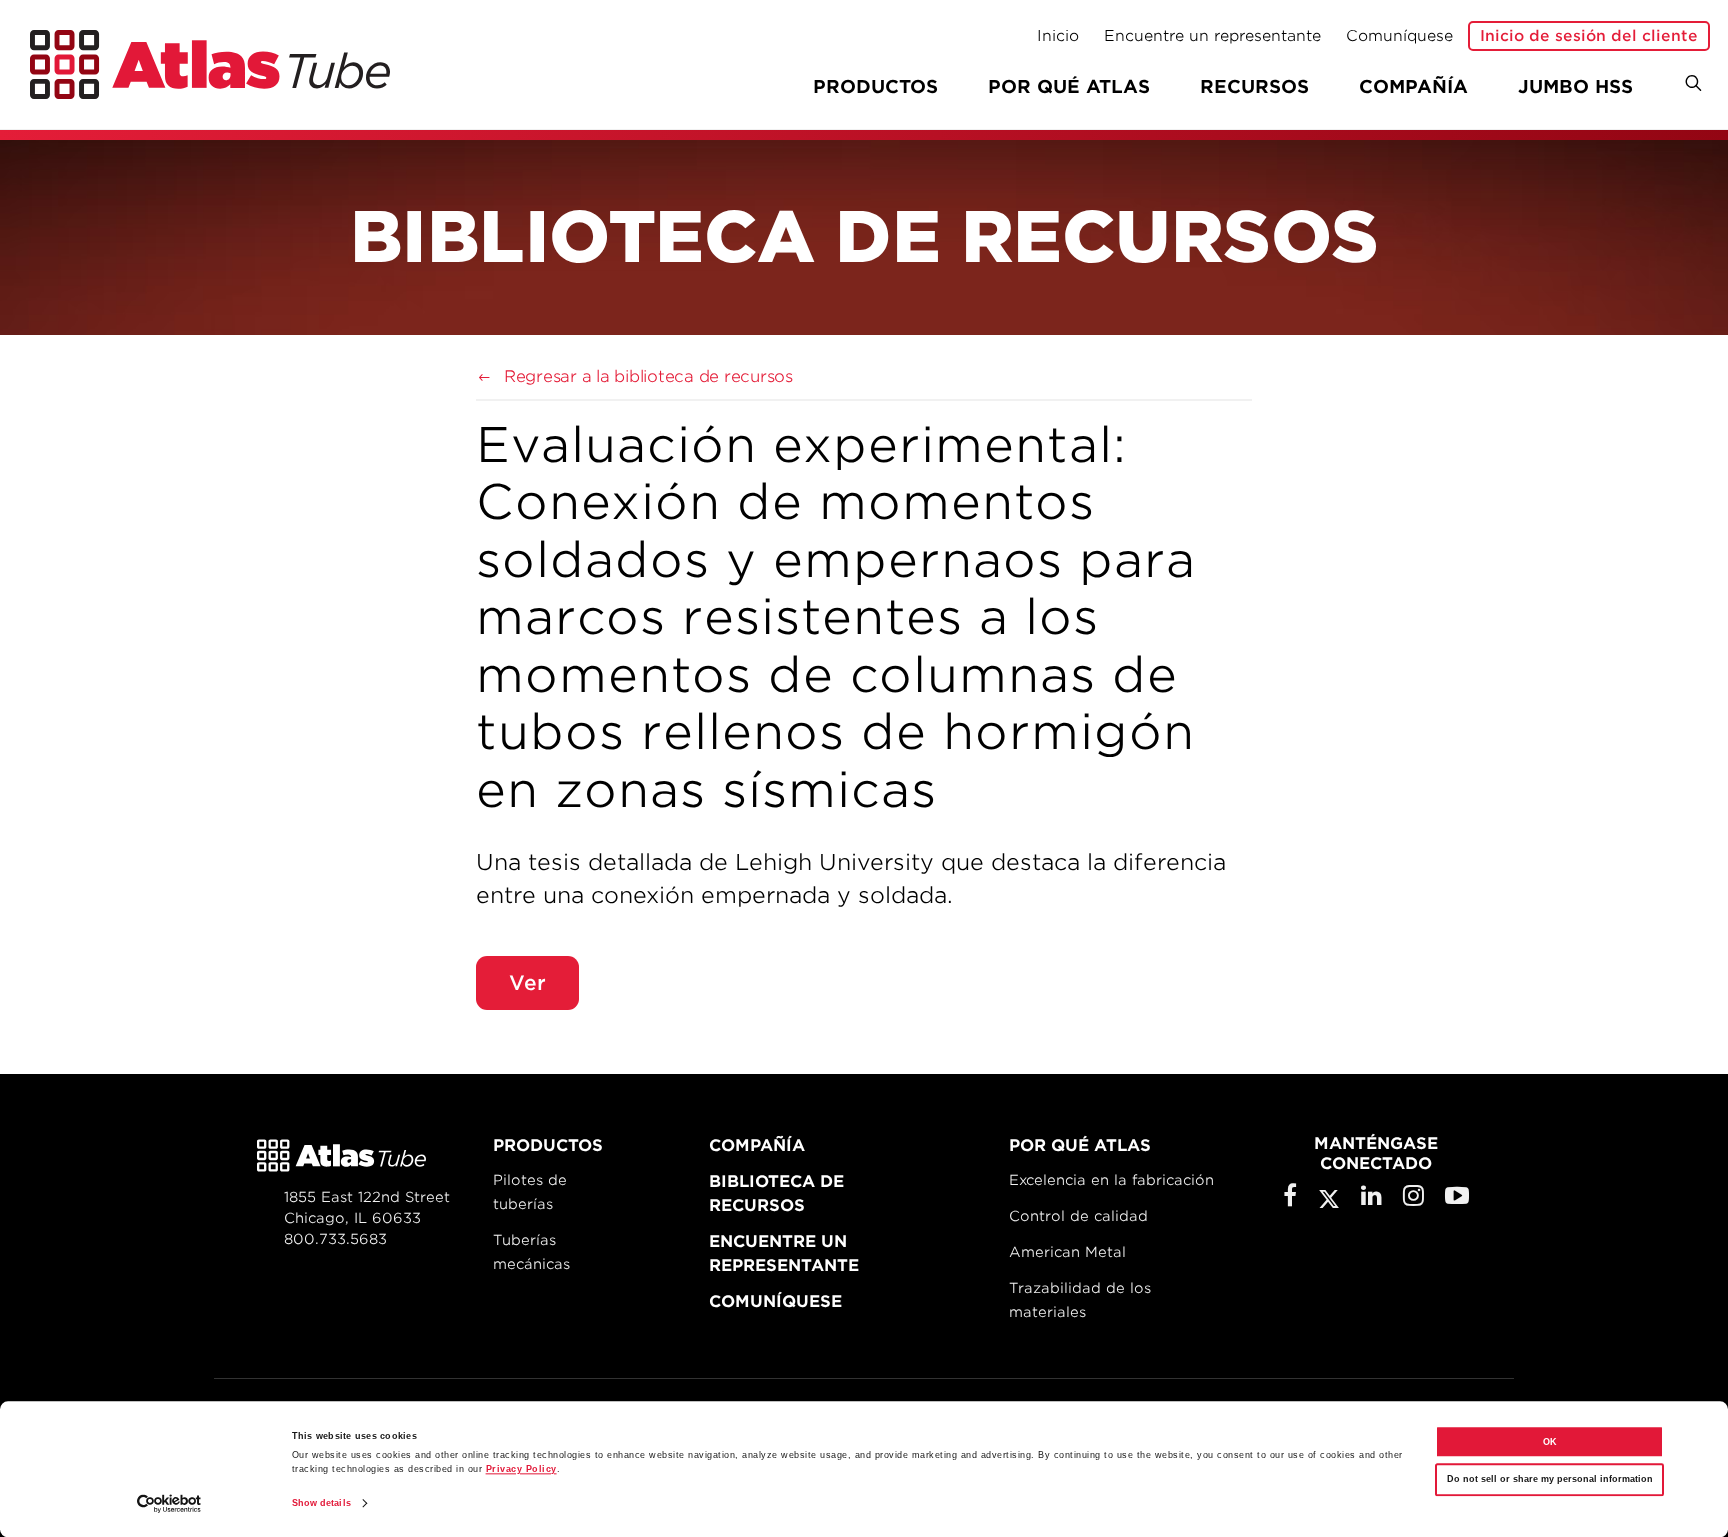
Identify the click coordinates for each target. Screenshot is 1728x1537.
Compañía (1413, 86)
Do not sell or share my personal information (1550, 1480)
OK (1550, 1442)
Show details (321, 1504)
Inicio (1058, 36)
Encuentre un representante (1212, 36)
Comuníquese (1399, 36)
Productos (548, 1145)
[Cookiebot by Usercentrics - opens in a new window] (169, 1503)
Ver (527, 983)
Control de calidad (1078, 1216)
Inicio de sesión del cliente (1589, 36)
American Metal (1067, 1252)
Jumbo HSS (1575, 86)
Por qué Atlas (1069, 86)
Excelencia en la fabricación (1111, 1180)
